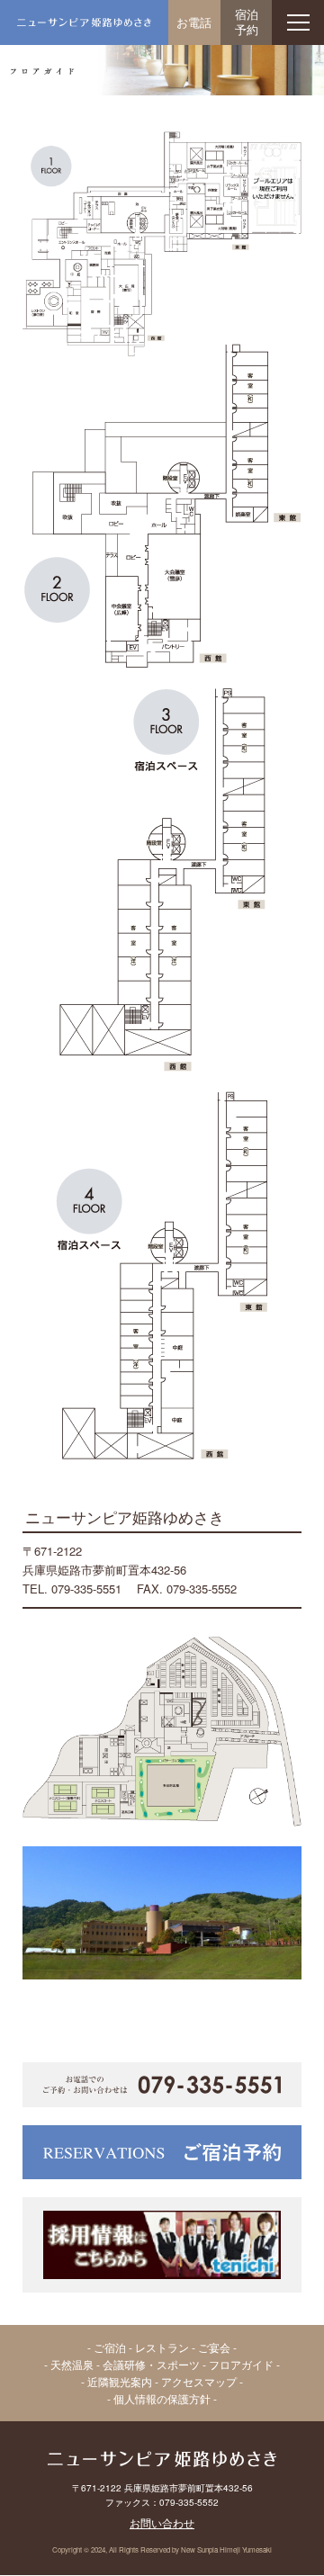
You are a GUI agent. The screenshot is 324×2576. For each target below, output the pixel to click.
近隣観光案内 (120, 2381)
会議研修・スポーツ (151, 2364)
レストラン (162, 2347)
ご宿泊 (110, 2347)
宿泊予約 (247, 22)
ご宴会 (214, 2347)
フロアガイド (241, 2364)
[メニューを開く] (298, 22)
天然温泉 (72, 2364)
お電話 (194, 22)
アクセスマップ (199, 2381)
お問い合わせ (162, 2522)
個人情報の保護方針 (162, 2398)
